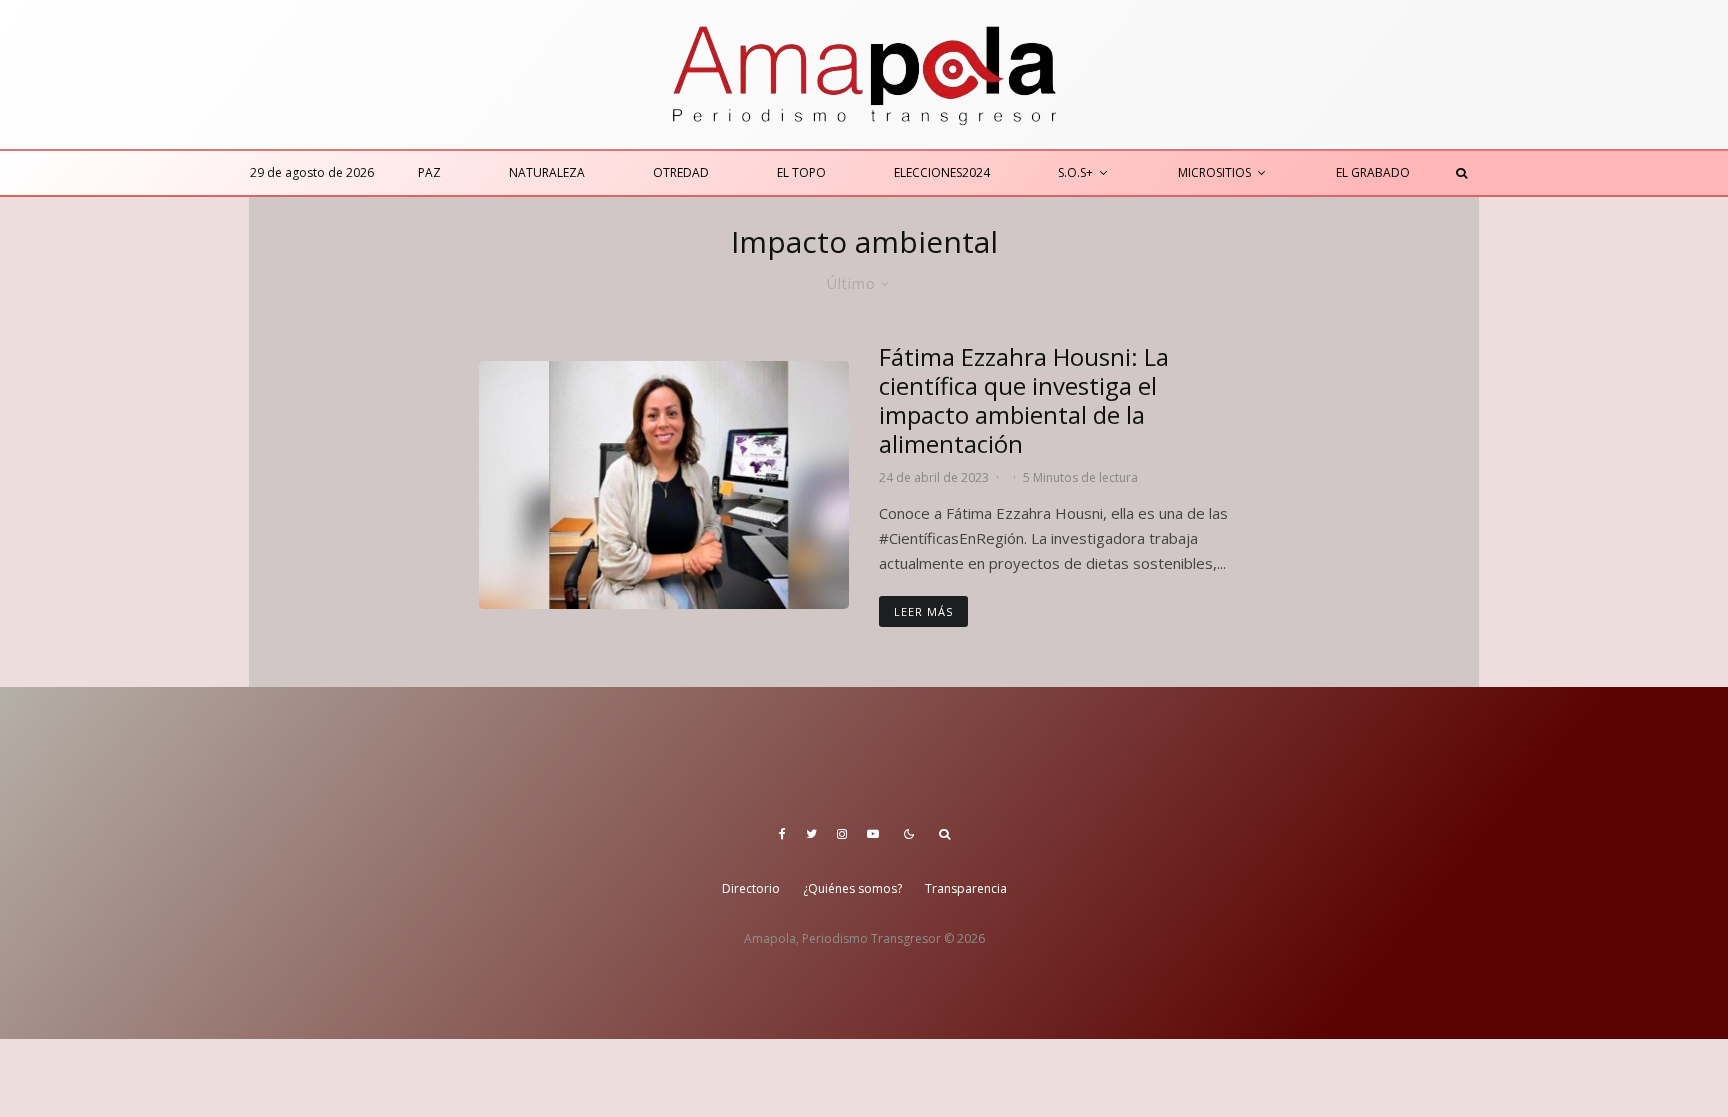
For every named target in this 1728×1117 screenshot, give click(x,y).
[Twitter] (811, 834)
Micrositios (1214, 172)
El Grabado (1373, 172)
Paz (429, 172)
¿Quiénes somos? (852, 888)
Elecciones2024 (942, 172)
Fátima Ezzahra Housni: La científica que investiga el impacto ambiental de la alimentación (1024, 400)
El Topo (801, 172)
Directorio (751, 888)
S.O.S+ (1075, 172)
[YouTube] (873, 834)
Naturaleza (547, 172)
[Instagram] (842, 834)
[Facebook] (782, 834)
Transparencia (966, 888)
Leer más (923, 611)
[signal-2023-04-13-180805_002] (664, 484)
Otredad (681, 172)
